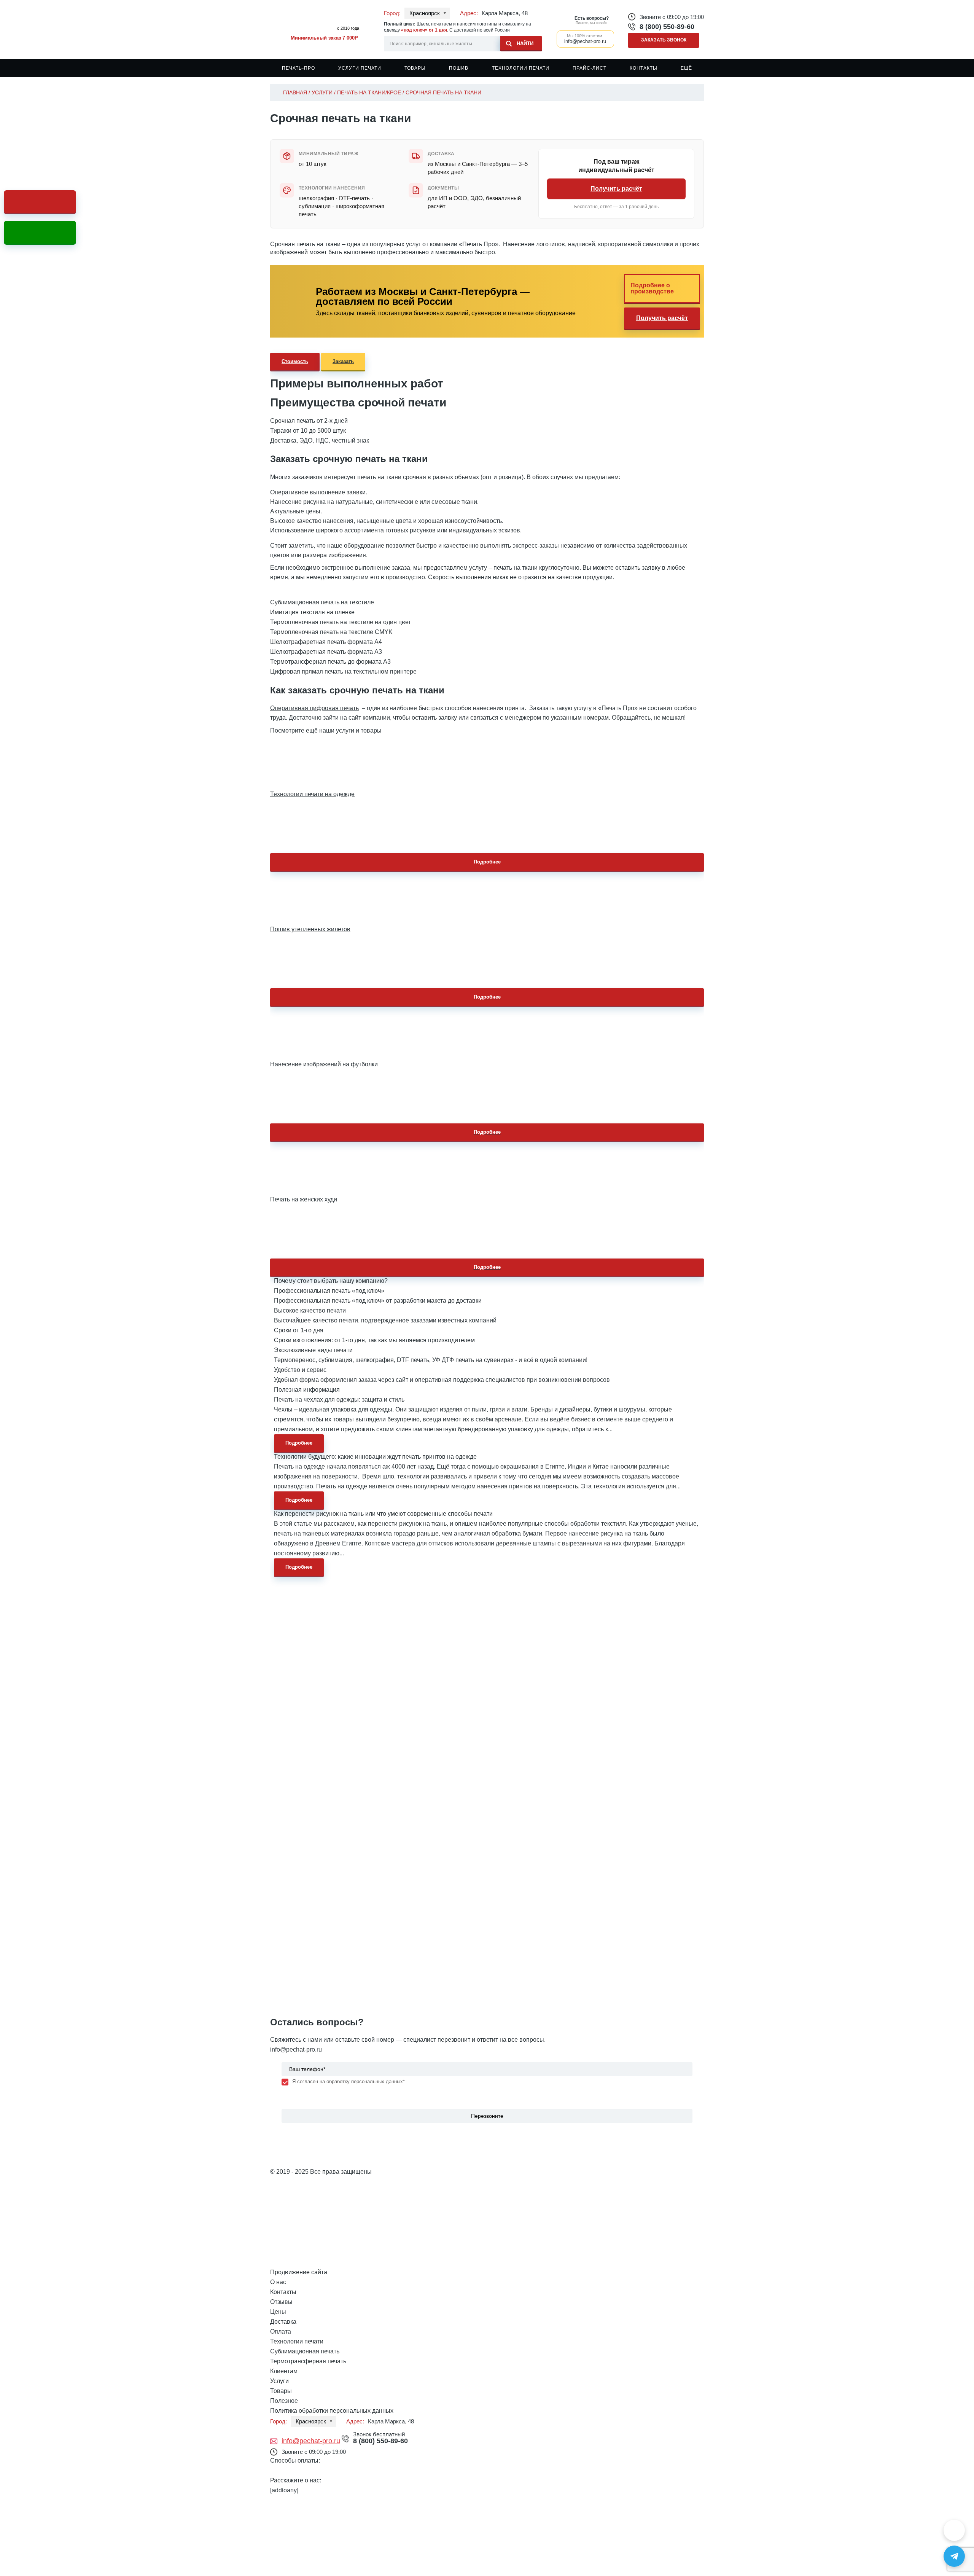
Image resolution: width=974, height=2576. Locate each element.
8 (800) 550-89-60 (667, 27)
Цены (278, 2312)
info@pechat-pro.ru (296, 2049)
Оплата (281, 2331)
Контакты (644, 68)
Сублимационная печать (305, 2351)
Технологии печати (521, 68)
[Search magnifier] (521, 42)
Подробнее (487, 862)
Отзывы (281, 2302)
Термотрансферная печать (308, 2361)
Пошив (459, 68)
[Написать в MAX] (954, 2530)
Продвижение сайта (299, 2272)
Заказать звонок (664, 40)
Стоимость (295, 361)
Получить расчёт (616, 189)
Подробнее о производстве (652, 288)
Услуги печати (360, 68)
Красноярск (425, 13)
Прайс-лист (590, 68)
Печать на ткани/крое (369, 92)
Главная (295, 92)
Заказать (343, 361)
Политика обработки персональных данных (332, 2411)
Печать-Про (298, 68)
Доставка (283, 2322)
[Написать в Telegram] (954, 2556)
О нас (278, 2282)
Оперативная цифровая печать (314, 708)
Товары (415, 68)
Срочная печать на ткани (443, 92)
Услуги (322, 92)
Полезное (284, 2401)
